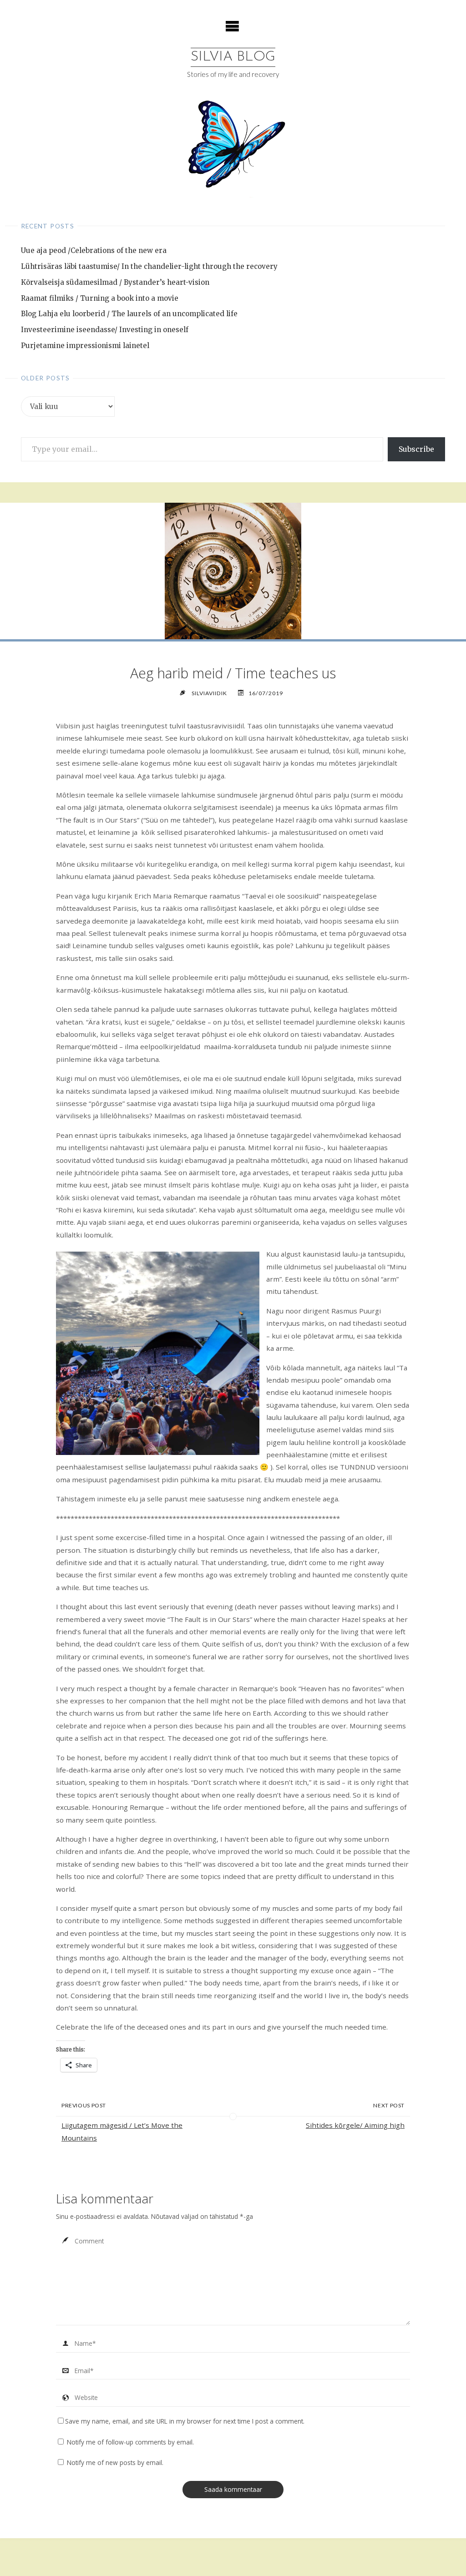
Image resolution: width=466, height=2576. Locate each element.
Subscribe (416, 449)
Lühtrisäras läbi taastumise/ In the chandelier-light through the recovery (149, 266)
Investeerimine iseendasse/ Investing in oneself (105, 330)
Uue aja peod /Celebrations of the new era (94, 250)
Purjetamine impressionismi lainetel (85, 346)
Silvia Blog (233, 57)
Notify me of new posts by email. (115, 2462)
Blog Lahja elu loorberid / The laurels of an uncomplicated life (129, 314)
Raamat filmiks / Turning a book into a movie (100, 298)
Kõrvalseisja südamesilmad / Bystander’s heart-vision (115, 282)
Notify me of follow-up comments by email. (130, 2442)
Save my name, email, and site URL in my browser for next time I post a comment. (185, 2421)
